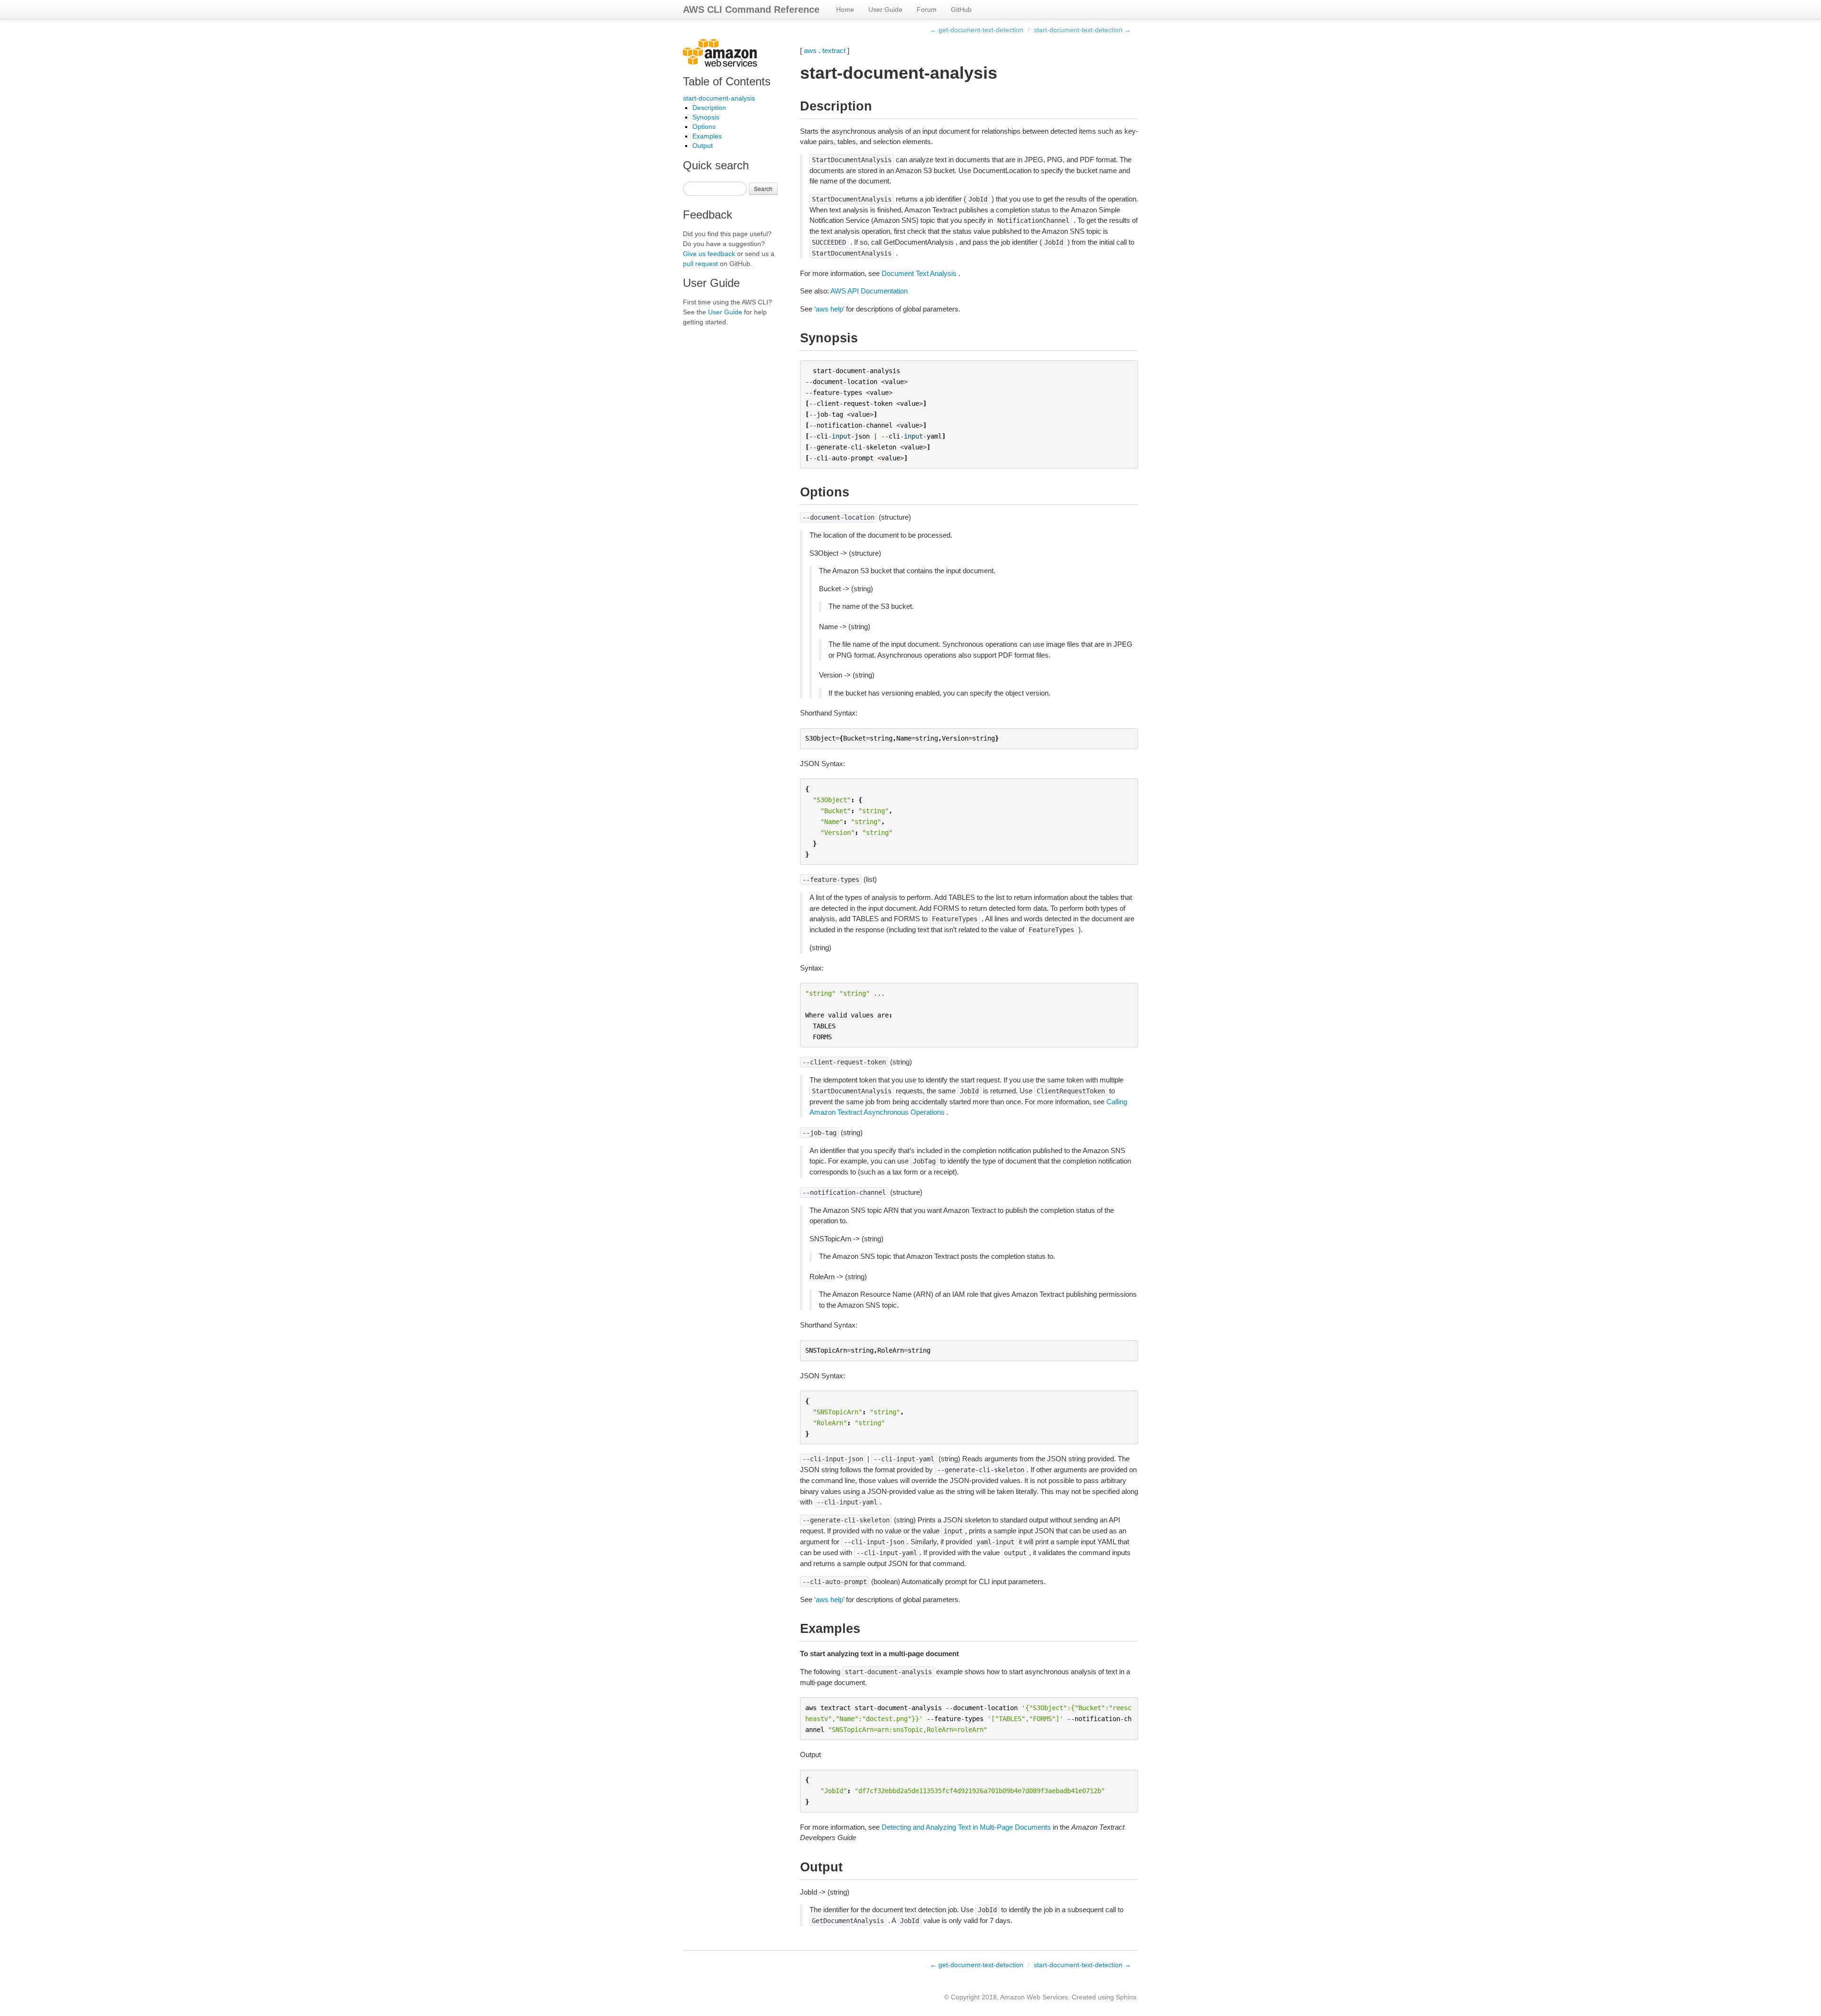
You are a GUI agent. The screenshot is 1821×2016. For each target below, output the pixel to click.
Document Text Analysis (919, 273)
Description (709, 108)
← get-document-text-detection (977, 30)
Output (703, 146)
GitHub (961, 9)
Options (704, 127)
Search (763, 188)
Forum (927, 9)
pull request (700, 264)
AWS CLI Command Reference (751, 9)
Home (845, 9)
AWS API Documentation (869, 291)
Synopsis (706, 117)
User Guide (885, 9)
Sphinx (1126, 1997)
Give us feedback (709, 254)
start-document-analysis (719, 98)
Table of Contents (727, 81)
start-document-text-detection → (1082, 30)
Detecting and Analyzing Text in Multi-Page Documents (966, 1827)
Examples (707, 136)
